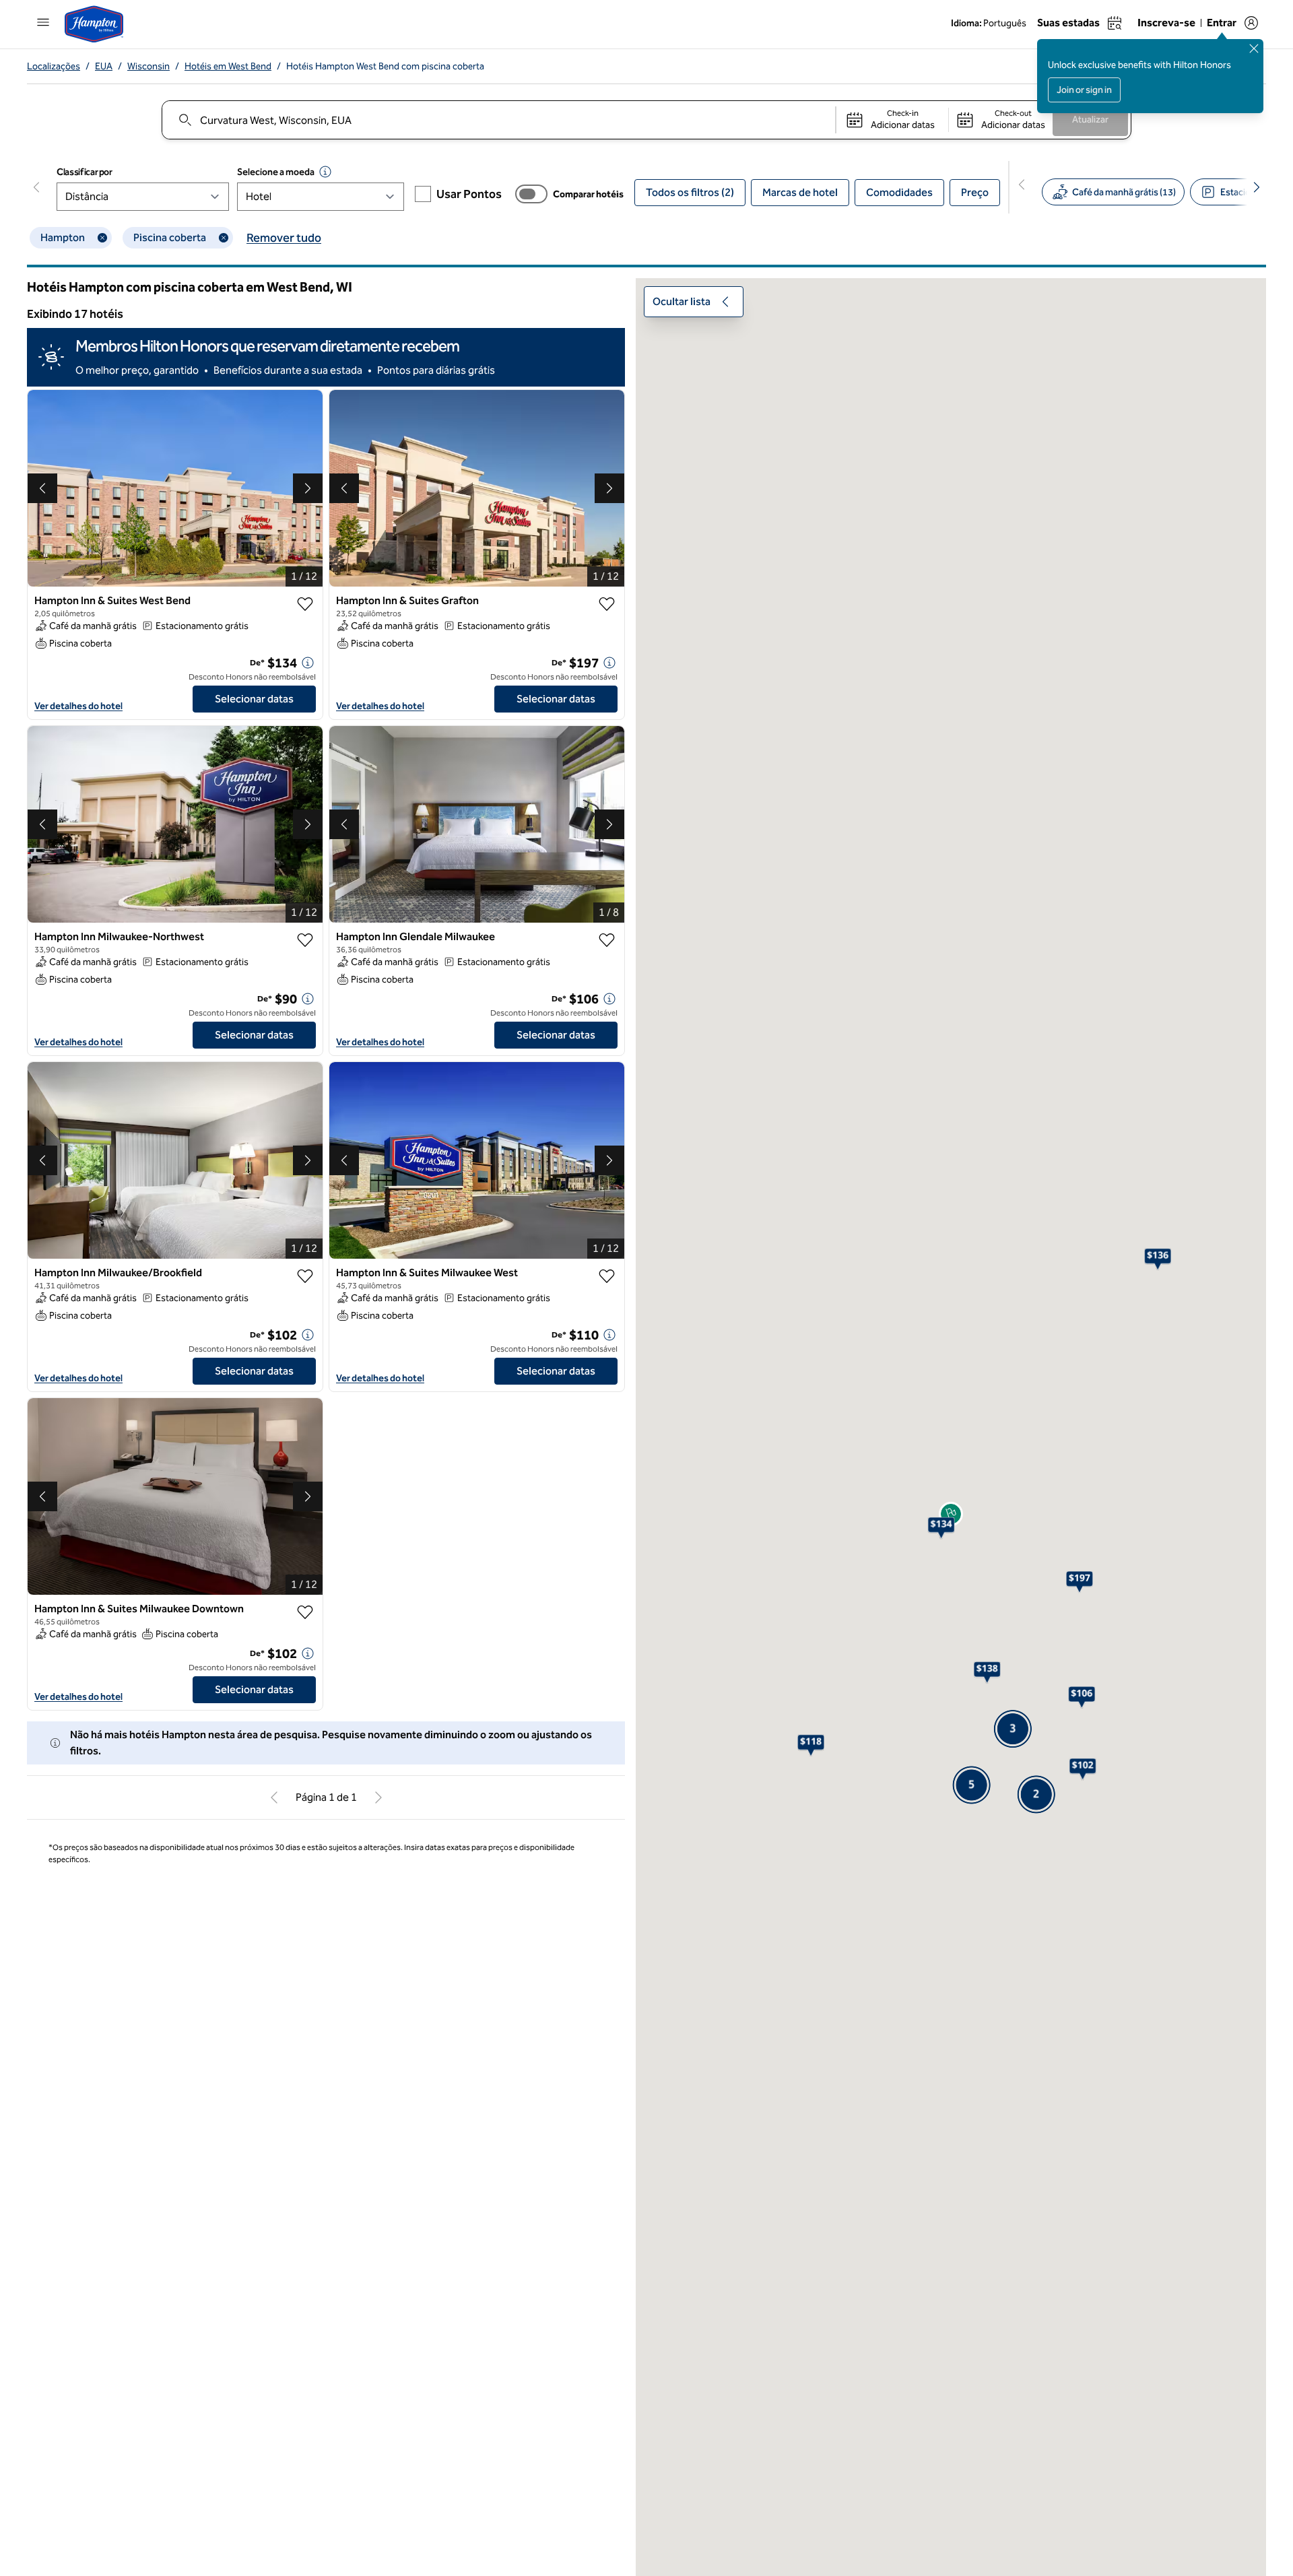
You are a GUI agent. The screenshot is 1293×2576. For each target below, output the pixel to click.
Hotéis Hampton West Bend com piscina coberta (385, 66)
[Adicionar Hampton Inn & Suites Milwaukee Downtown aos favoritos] (305, 1612)
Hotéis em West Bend (228, 66)
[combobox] (498, 120)
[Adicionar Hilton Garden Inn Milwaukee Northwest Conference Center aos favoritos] (607, 1974)
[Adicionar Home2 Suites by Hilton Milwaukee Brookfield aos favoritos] (607, 2310)
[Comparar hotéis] (531, 194)
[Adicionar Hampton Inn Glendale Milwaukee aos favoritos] (607, 940)
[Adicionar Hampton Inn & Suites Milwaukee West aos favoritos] (607, 1276)
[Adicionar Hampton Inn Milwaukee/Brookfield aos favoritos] (305, 1276)
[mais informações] (308, 663)
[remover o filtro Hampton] (102, 238)
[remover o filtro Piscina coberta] (224, 238)
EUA (104, 66)
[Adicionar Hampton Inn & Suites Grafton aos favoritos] (607, 604)
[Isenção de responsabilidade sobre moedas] (325, 172)
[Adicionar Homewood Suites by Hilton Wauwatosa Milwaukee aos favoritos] (305, 2310)
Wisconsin (148, 66)
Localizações (54, 66)
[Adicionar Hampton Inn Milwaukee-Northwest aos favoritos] (305, 940)
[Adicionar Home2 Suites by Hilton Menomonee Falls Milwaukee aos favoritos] (305, 1974)
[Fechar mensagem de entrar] (1254, 48)
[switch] (531, 194)
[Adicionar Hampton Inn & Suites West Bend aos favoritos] (305, 604)
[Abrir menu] (43, 22)
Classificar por (85, 172)
